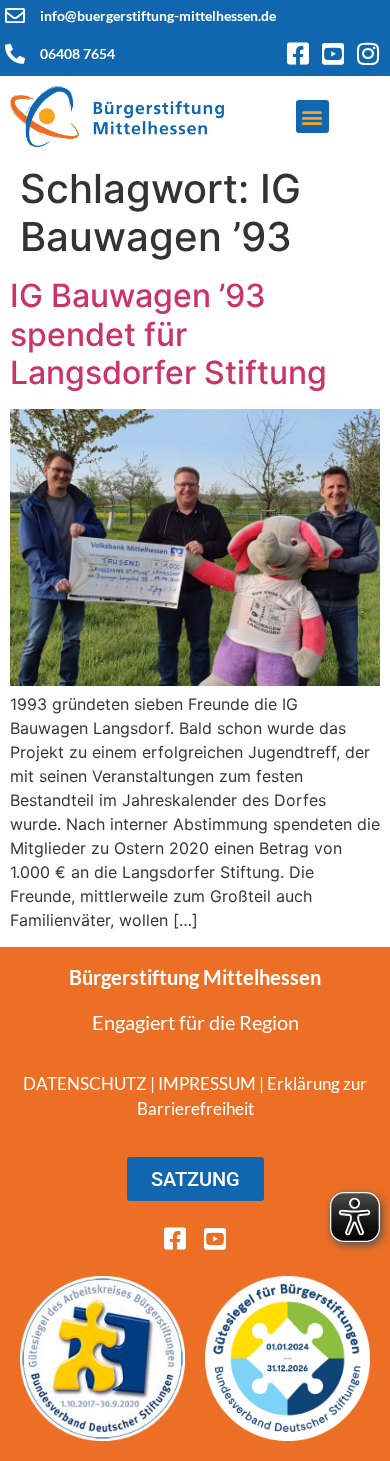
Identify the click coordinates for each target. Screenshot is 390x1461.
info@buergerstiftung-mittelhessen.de (158, 15)
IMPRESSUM (207, 1083)
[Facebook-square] (297, 53)
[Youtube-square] (332, 53)
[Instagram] (367, 53)
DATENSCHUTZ (85, 1083)
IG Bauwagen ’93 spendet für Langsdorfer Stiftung (168, 334)
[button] (312, 116)
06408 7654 (77, 53)
